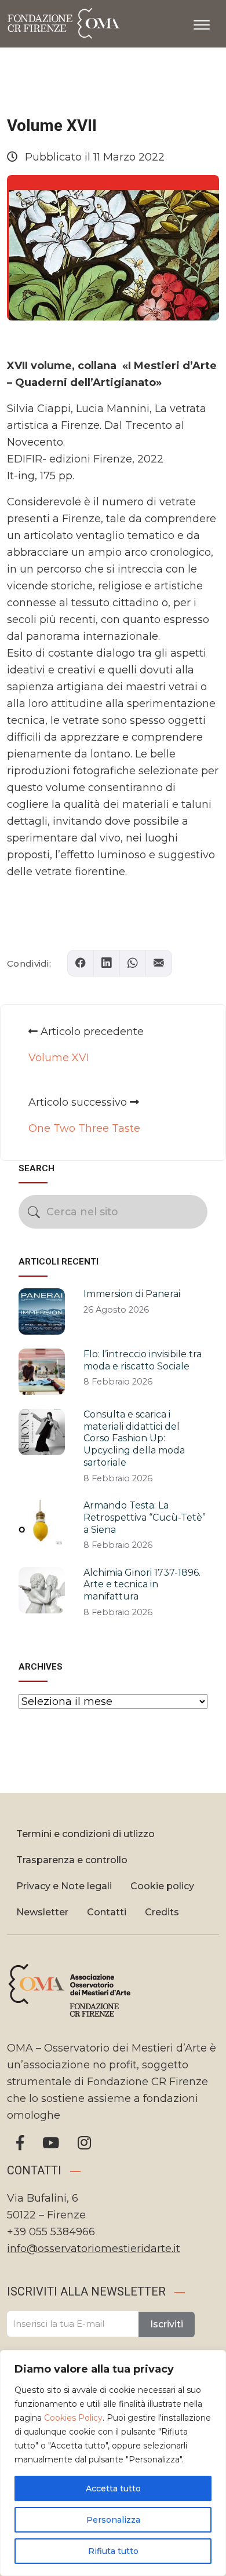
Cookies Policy (73, 2418)
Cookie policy (162, 1886)
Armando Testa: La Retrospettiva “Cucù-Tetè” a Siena (145, 1517)
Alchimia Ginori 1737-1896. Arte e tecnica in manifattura (142, 1585)
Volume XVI (59, 1058)
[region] (113, 2463)
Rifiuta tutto (113, 2551)
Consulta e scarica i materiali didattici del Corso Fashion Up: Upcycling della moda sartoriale (134, 1438)
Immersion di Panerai (132, 1294)
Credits (162, 1912)
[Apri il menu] (202, 23)
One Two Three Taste (84, 1128)
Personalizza (113, 2520)
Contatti (107, 1912)
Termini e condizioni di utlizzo (85, 1834)
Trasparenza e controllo (72, 1860)
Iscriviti (167, 2324)
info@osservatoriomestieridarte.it (94, 2249)
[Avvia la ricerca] (34, 1212)
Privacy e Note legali (64, 1886)
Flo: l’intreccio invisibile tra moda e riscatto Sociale (143, 1360)
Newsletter (42, 1912)
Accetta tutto (113, 2488)
